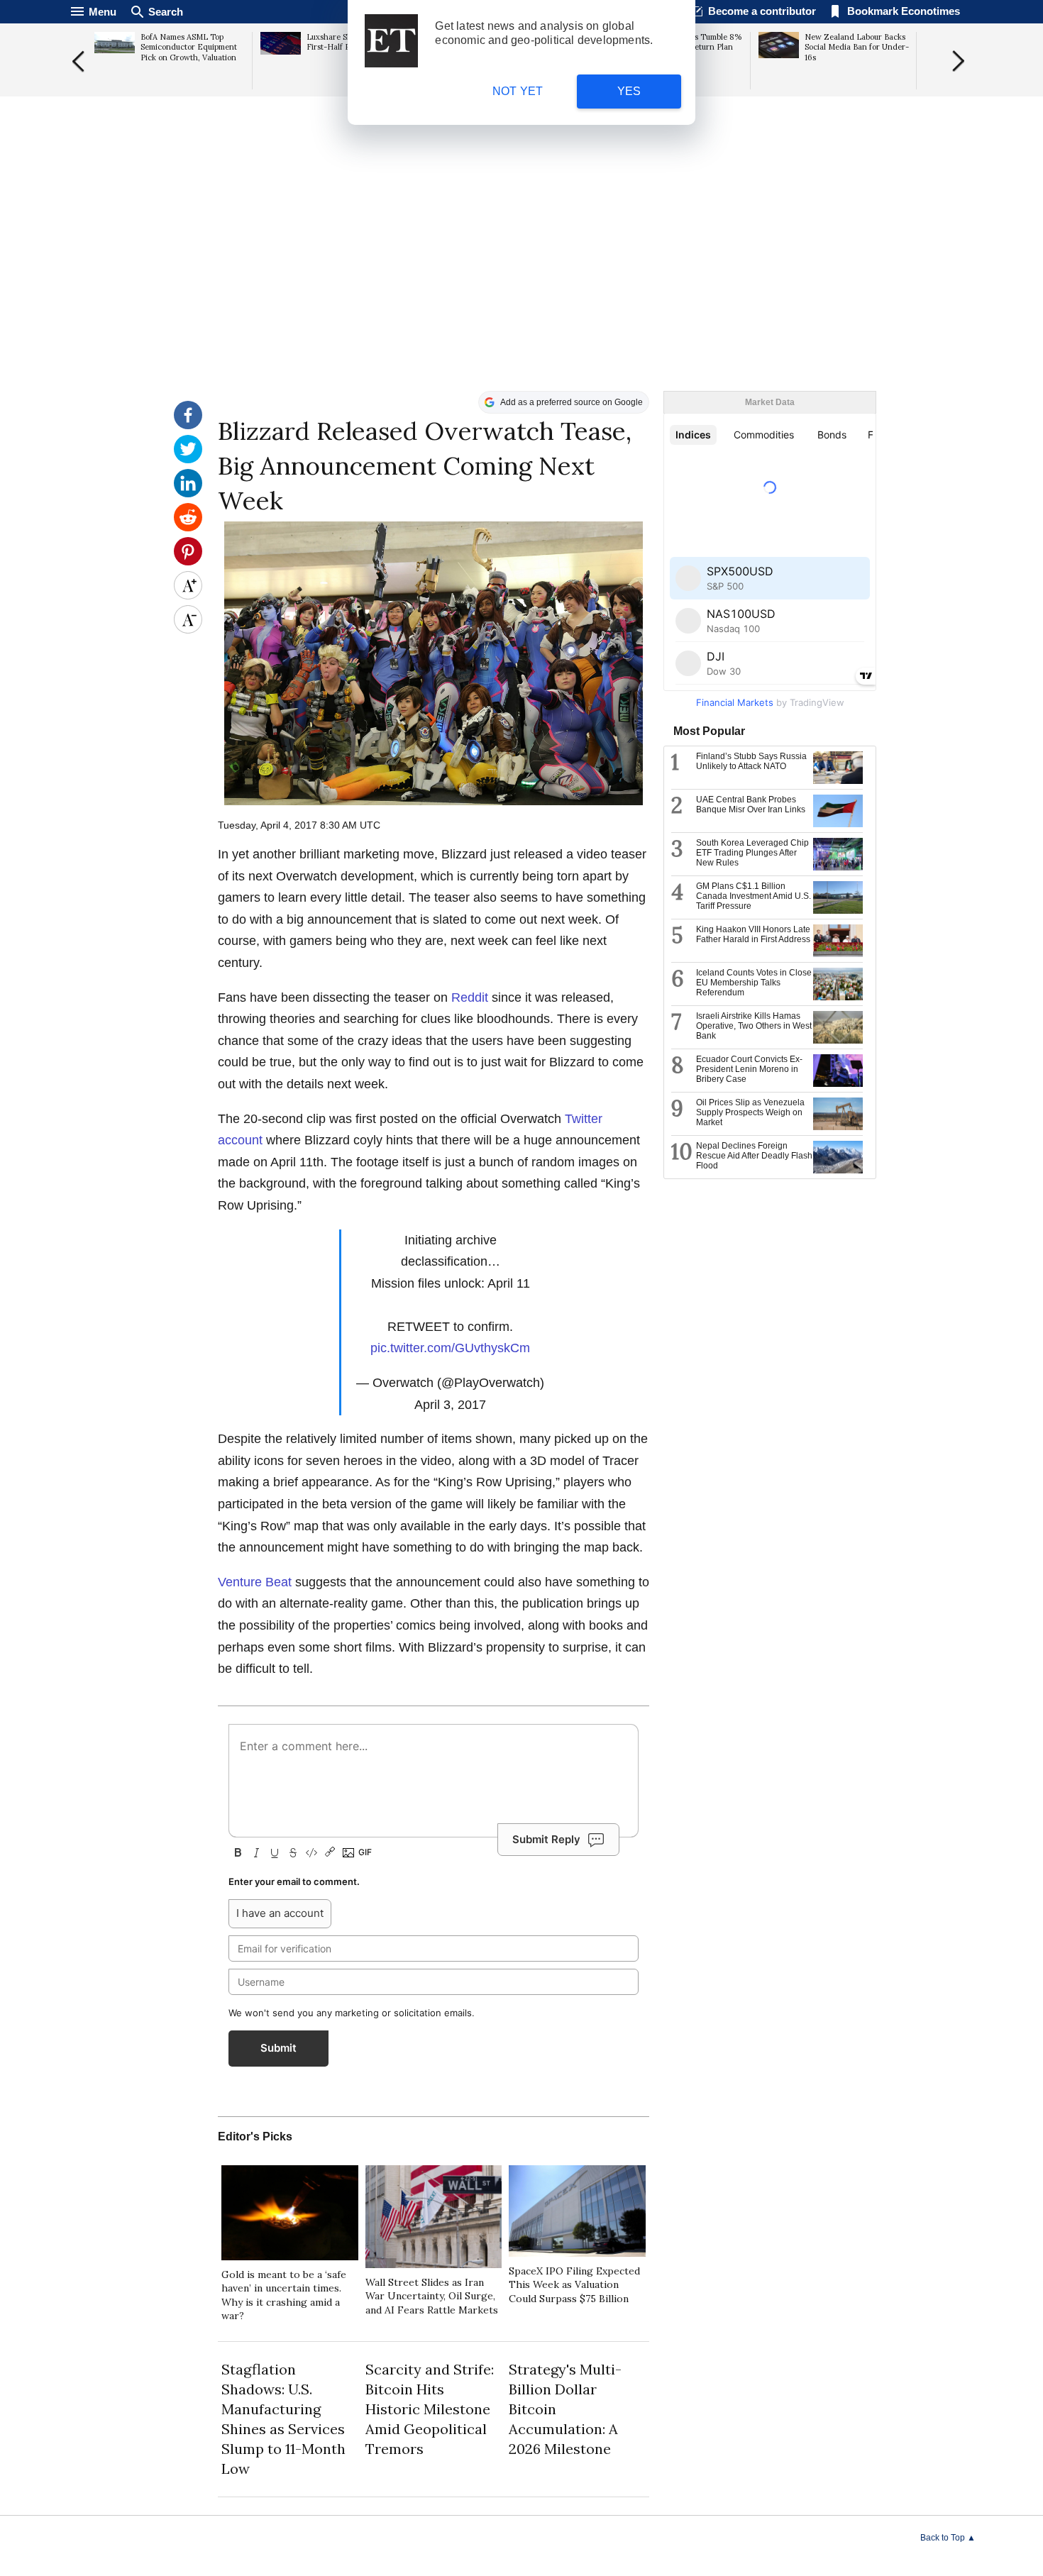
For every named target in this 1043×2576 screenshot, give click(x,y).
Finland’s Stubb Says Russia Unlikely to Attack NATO (751, 761)
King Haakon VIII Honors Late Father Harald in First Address (753, 934)
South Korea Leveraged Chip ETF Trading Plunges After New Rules (752, 853)
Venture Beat (255, 1582)
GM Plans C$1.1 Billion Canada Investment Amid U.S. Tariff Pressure (754, 896)
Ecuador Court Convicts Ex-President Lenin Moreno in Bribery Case (749, 1069)
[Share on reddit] (188, 528)
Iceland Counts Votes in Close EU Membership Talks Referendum (754, 983)
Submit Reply (546, 1839)
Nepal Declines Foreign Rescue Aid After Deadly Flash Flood (754, 1156)
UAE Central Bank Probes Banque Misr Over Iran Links (751, 805)
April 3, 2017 (450, 1405)
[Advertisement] (521, 281)
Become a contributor (762, 11)
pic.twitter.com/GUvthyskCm (450, 1348)
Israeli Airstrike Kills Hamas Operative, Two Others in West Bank (754, 1026)
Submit (278, 2048)
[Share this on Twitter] (188, 460)
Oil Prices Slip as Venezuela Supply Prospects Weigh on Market (750, 1112)
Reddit (470, 997)
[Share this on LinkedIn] (188, 494)
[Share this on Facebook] (188, 426)
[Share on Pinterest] (188, 562)
